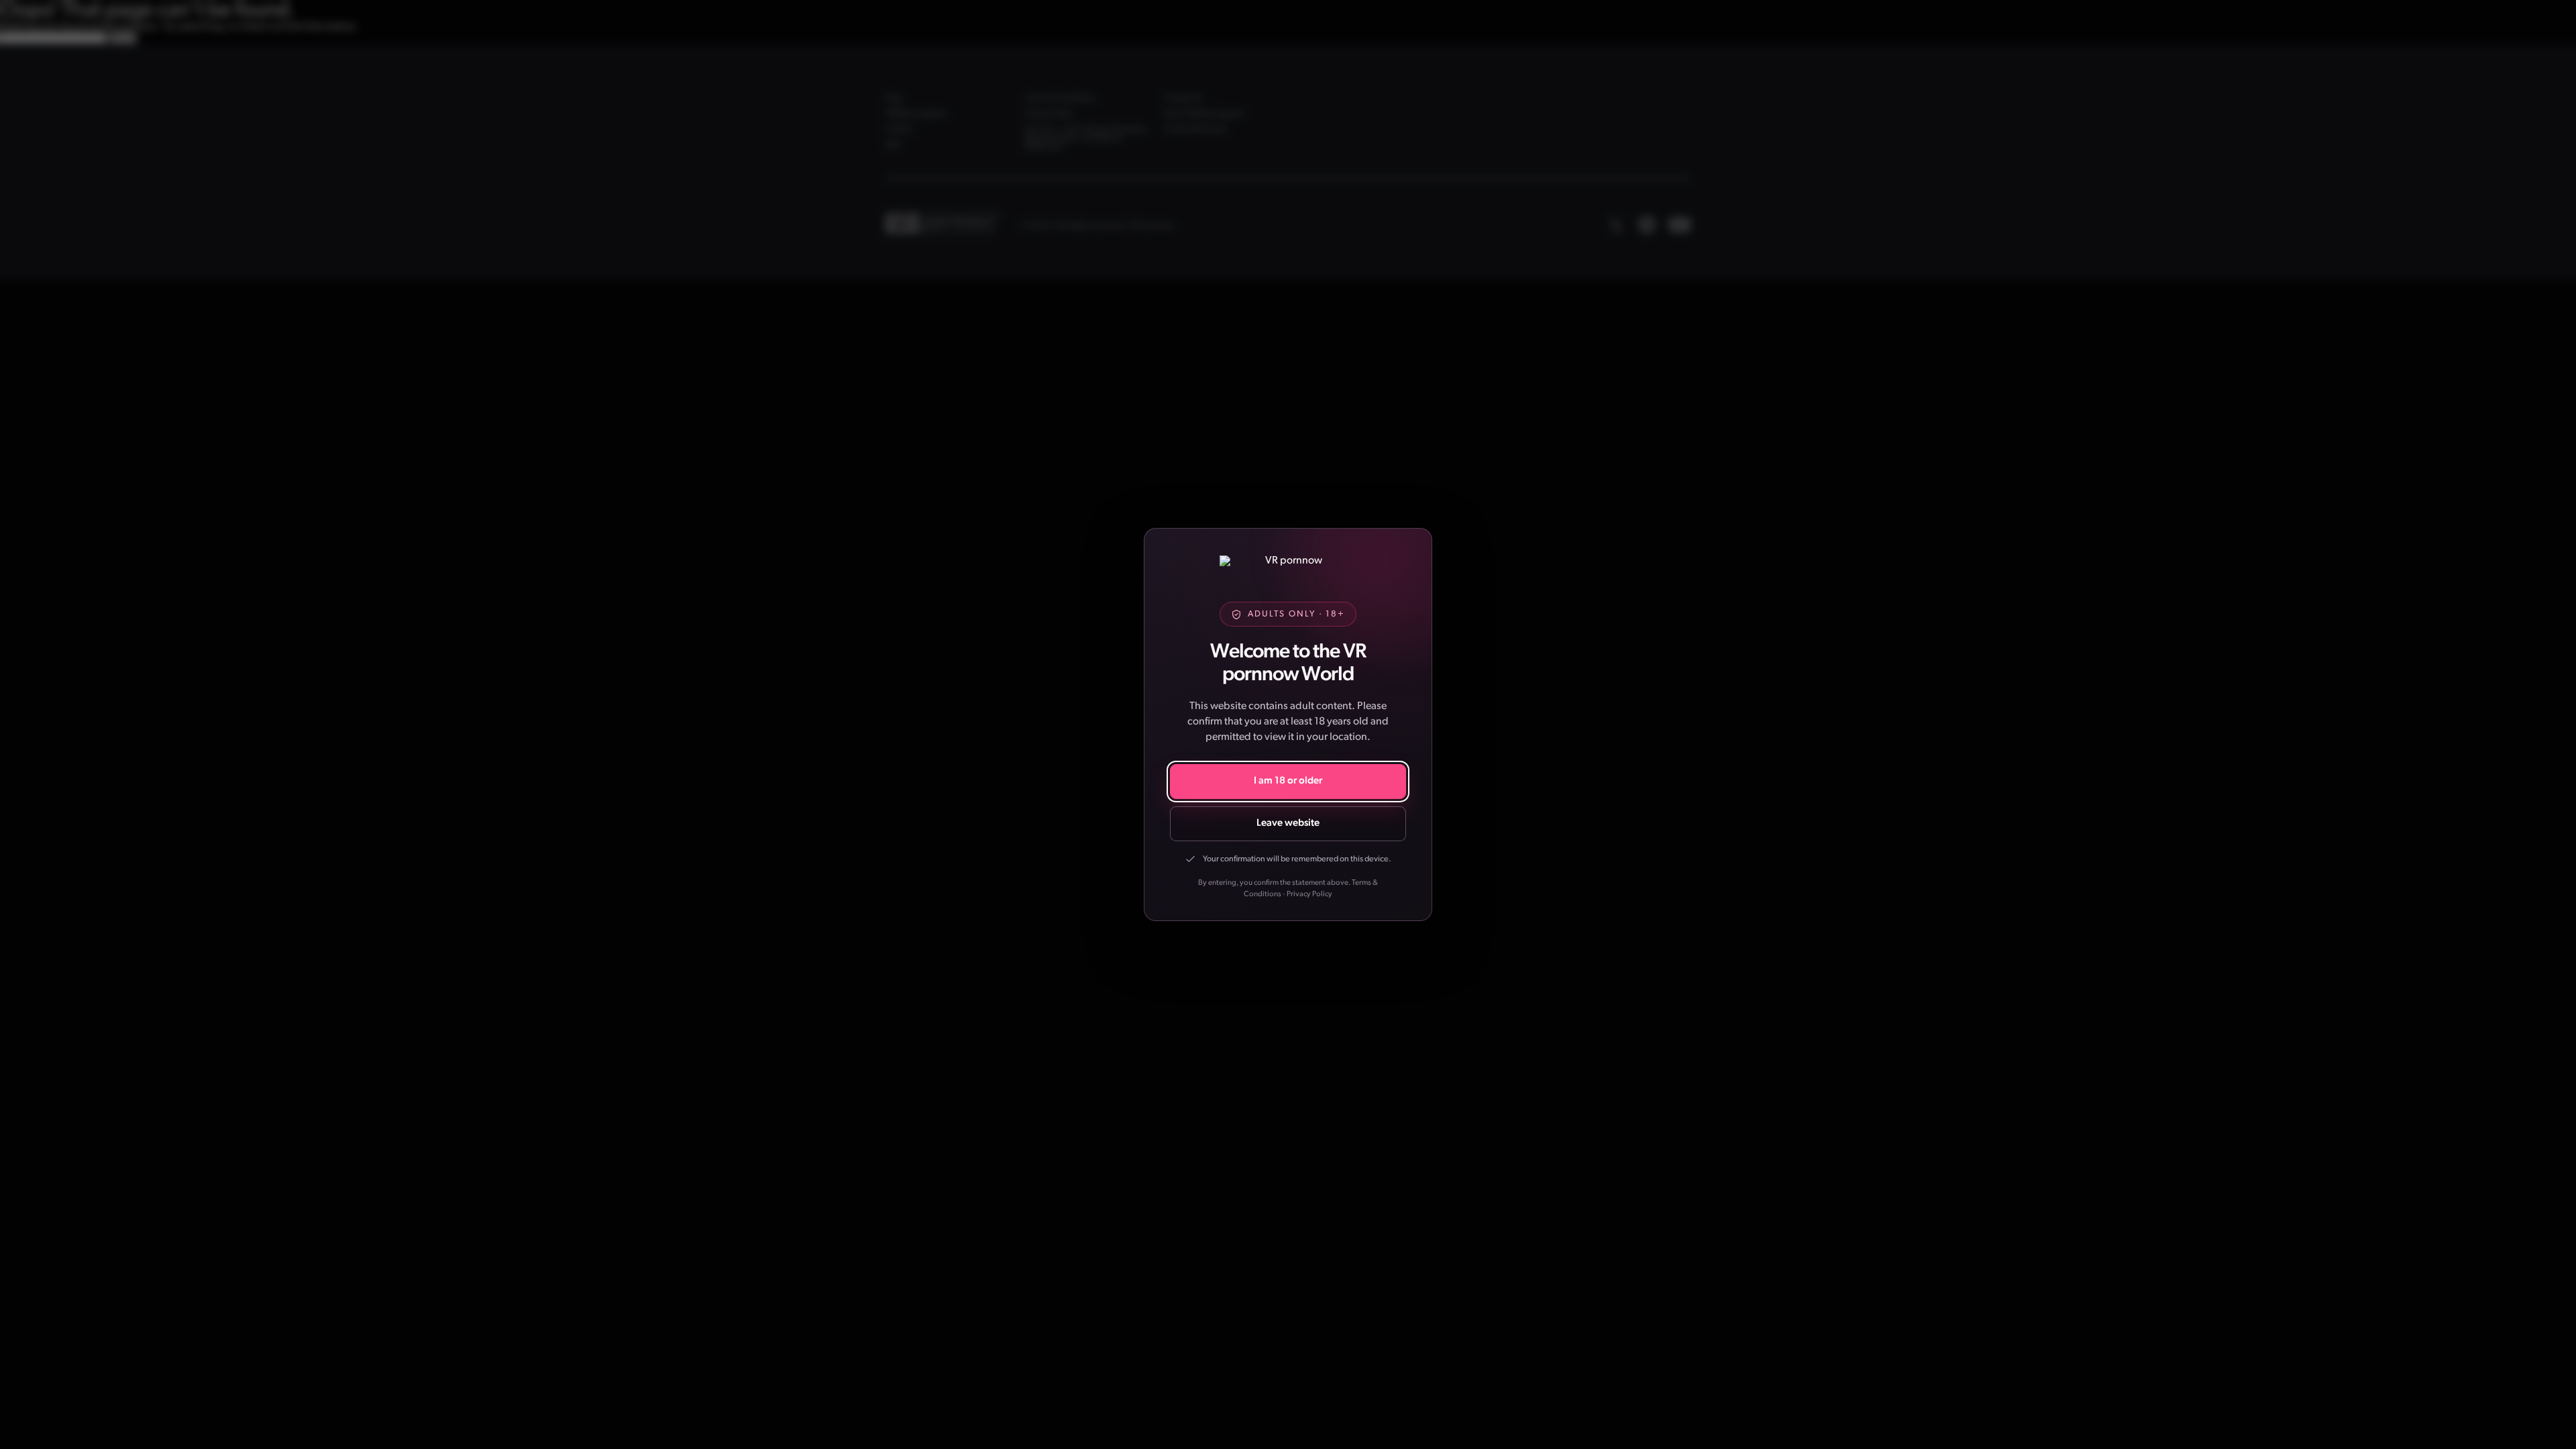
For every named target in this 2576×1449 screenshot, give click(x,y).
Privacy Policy (1309, 894)
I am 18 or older (1288, 781)
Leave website (1288, 823)
